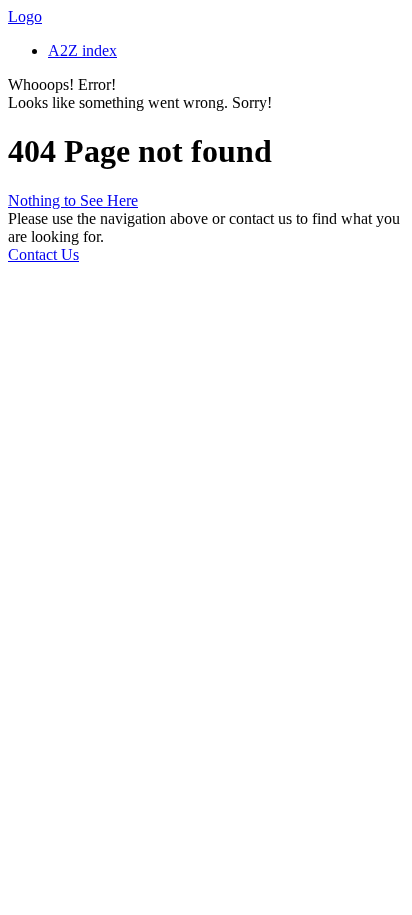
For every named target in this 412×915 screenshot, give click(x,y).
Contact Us (43, 254)
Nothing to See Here (73, 200)
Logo (25, 16)
